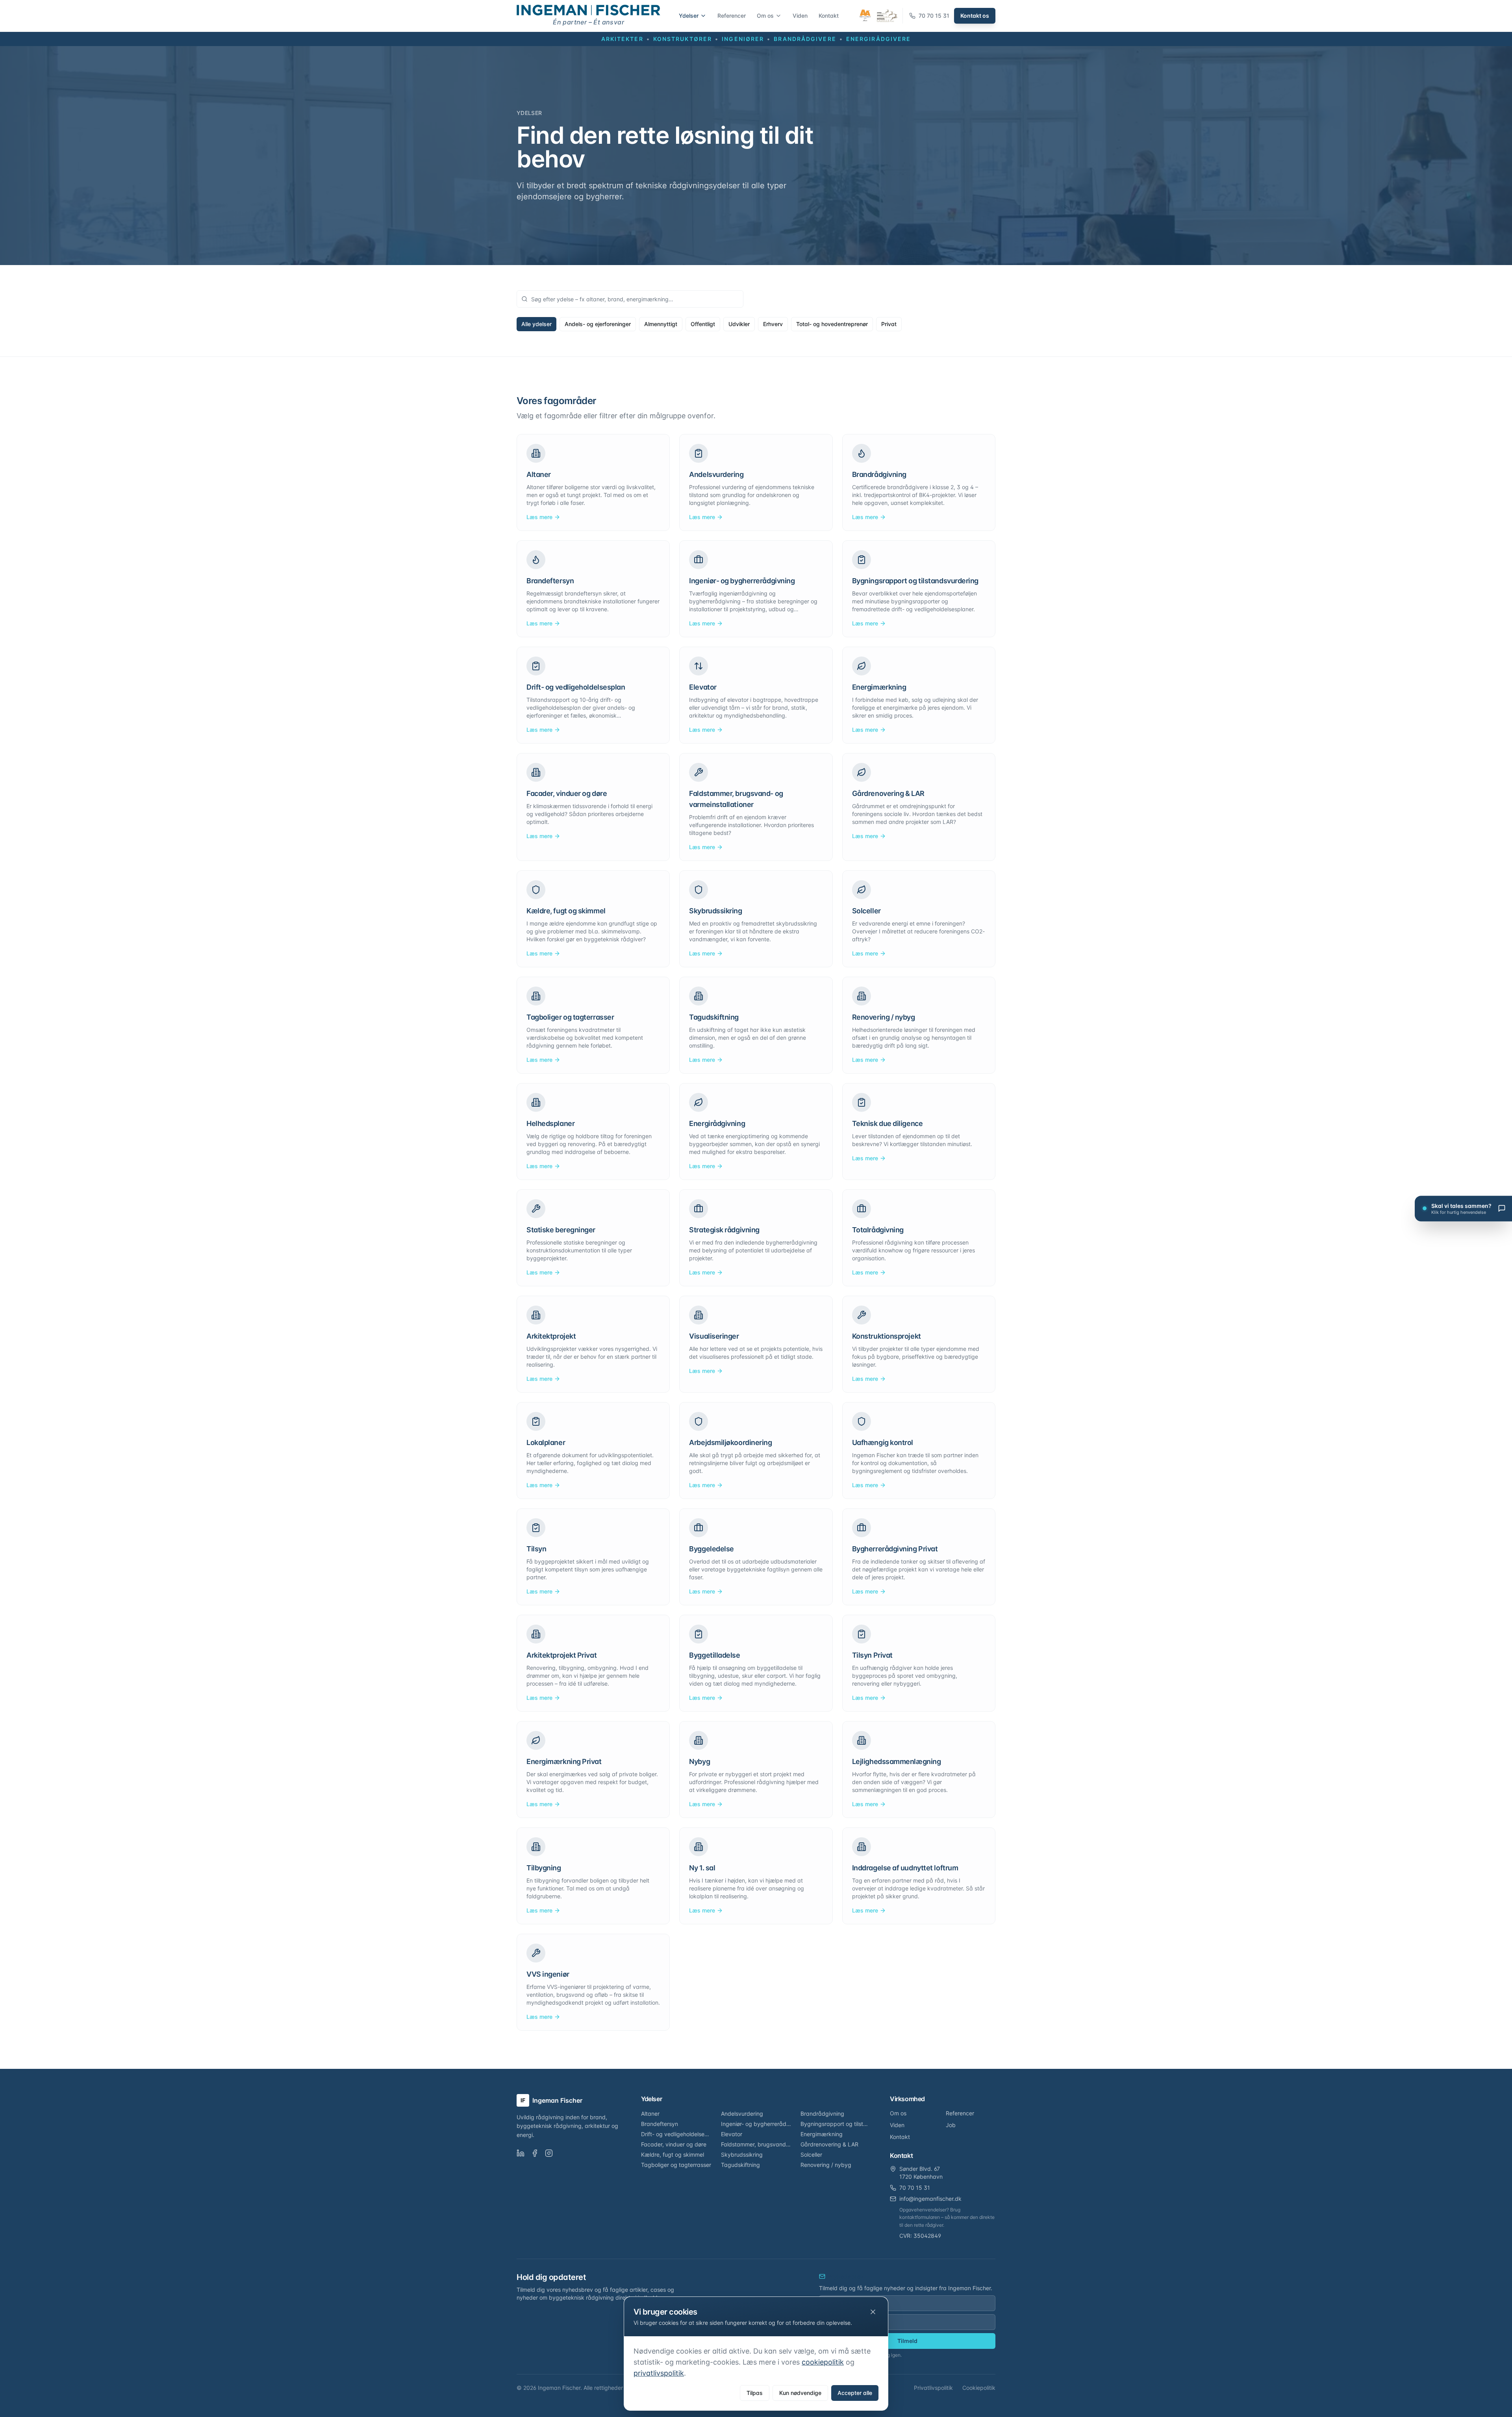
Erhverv (773, 324)
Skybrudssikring (742, 2155)
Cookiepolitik (979, 2388)
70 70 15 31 (915, 2188)
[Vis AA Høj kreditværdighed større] (865, 16)
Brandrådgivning (822, 2114)
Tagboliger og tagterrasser (676, 2165)
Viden (800, 16)
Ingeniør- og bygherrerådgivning (756, 2124)
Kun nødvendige (800, 2393)
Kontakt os (975, 16)
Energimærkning (822, 2134)
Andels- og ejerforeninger (598, 324)
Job (951, 2125)
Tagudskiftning (740, 2165)
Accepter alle (855, 2393)
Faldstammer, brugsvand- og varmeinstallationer (756, 2144)
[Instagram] (549, 2153)
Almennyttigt (661, 324)
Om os (765, 16)
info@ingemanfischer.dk (930, 2199)
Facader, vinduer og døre (674, 2144)
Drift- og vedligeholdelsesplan (676, 2134)
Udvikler (739, 324)
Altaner (650, 2114)
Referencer (732, 16)
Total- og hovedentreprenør (832, 324)
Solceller (811, 2155)
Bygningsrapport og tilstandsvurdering (836, 2124)
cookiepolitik (823, 2362)
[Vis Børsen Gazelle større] (887, 16)
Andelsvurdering (742, 2114)
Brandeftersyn (660, 2124)
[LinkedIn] (521, 2153)
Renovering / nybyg (826, 2165)
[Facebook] (535, 2153)
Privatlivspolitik (933, 2388)
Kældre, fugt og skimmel (673, 2155)
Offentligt (703, 324)
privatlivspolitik (659, 2373)
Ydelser (689, 16)
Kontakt (829, 16)
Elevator (732, 2134)
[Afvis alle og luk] (873, 2312)
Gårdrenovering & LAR (829, 2144)
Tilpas (755, 2393)
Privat (889, 324)
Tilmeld (907, 2341)
